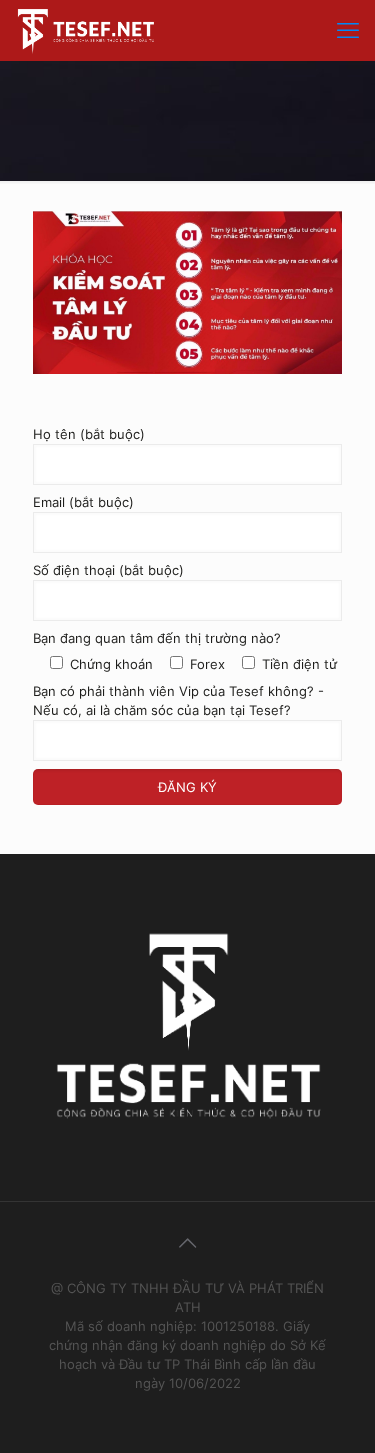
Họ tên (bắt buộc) (89, 434)
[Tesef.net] (86, 30)
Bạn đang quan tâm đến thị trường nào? (157, 638)
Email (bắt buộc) (83, 502)
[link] (187, 292)
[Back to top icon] (188, 1243)
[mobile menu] (348, 30)
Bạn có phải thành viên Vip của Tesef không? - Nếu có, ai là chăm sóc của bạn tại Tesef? (178, 700)
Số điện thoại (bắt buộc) (108, 570)
